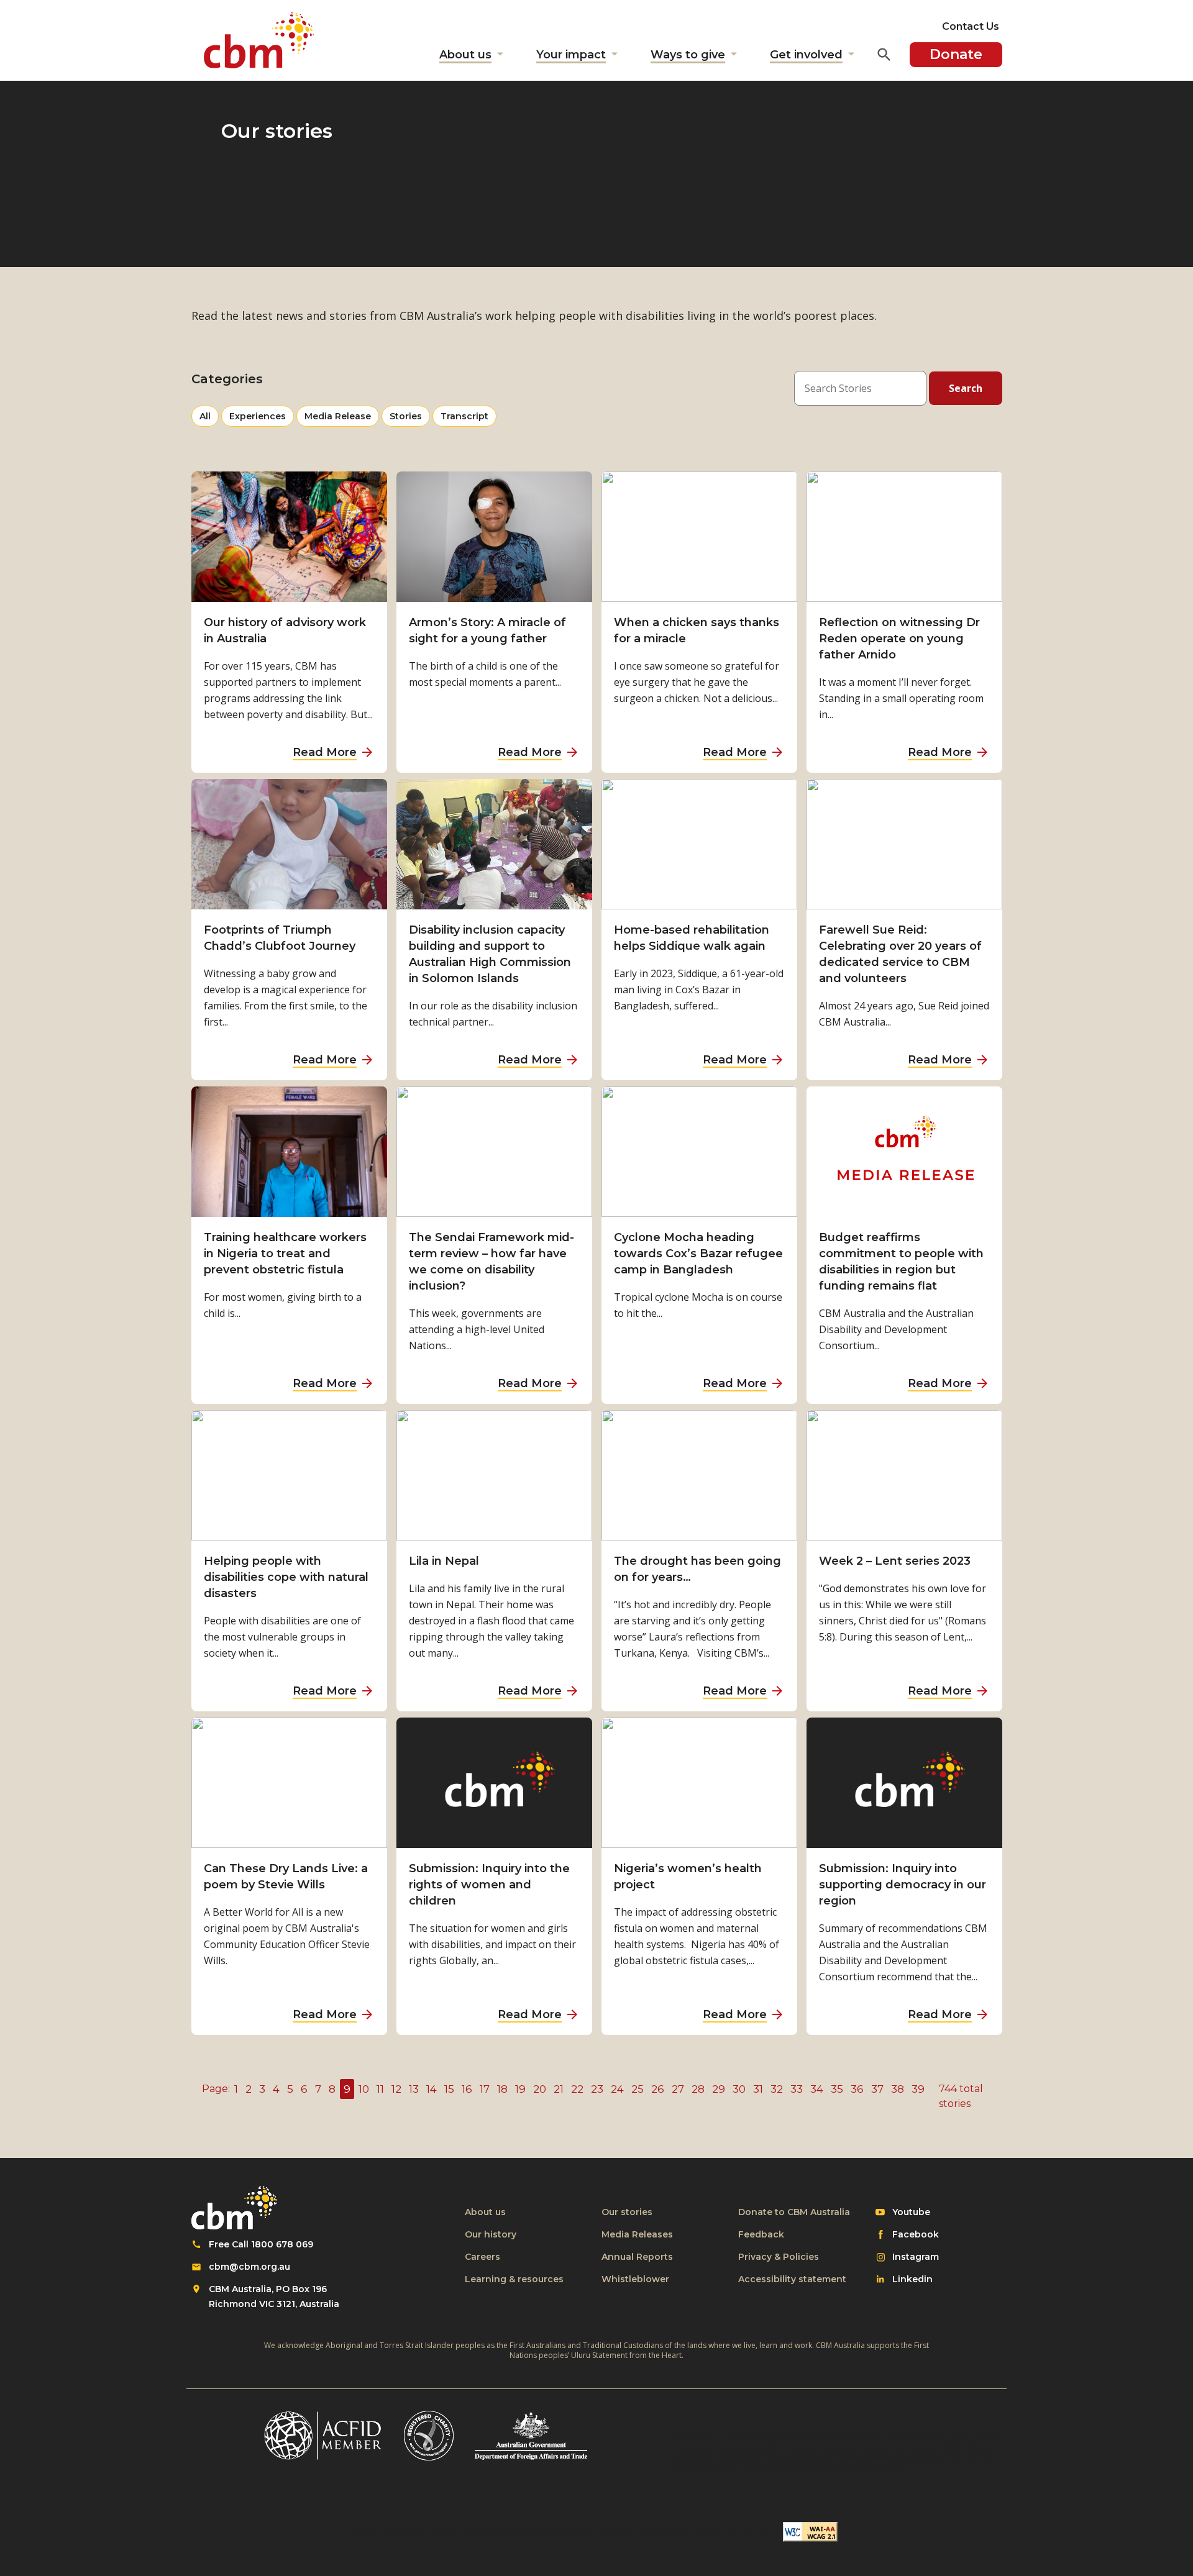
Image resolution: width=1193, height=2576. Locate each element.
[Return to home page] (259, 40)
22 (577, 2089)
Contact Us (971, 26)
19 (520, 2089)
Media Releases (637, 2234)
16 (467, 2089)
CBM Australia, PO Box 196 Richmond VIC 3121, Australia (274, 2296)
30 (739, 2089)
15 (449, 2089)
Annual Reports (637, 2257)
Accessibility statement (792, 2279)
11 (380, 2089)
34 (817, 2089)
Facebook (915, 2235)
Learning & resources (514, 2279)
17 (485, 2089)
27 (678, 2089)
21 (559, 2089)
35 (837, 2089)
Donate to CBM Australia (794, 2212)
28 (698, 2089)
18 (502, 2089)
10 (364, 2089)
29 (719, 2089)
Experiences (257, 418)
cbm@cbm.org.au (249, 2267)
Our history (491, 2234)
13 (414, 2089)
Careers (482, 2257)
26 (658, 2089)
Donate (956, 54)
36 (857, 2089)
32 (777, 2089)
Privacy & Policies (779, 2257)
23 (597, 2089)
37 (877, 2089)
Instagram (915, 2257)
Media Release (337, 418)
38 (898, 2089)
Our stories (627, 2212)
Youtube (911, 2213)
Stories (409, 418)
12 (396, 2089)
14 (432, 2089)
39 (918, 2089)
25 (638, 2089)
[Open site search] (884, 55)
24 (617, 2089)
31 (758, 2089)
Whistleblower (635, 2279)
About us (485, 2212)
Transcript (464, 418)
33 (797, 2089)
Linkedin (912, 2280)
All (209, 416)
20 (540, 2089)
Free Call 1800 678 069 (261, 2244)
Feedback (761, 2234)
